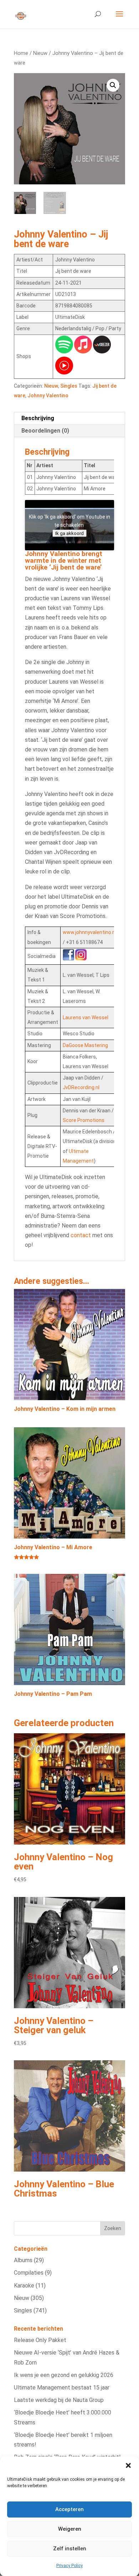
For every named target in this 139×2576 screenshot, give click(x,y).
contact (81, 1235)
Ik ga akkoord (69, 533)
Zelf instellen (70, 2549)
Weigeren (70, 2529)
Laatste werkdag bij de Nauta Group (59, 2400)
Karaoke (24, 2286)
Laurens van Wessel (86, 1017)
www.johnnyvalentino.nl (89, 932)
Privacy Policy (69, 2566)
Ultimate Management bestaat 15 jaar (62, 2388)
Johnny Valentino (48, 396)
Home (21, 53)
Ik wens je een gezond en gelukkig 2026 (64, 2375)
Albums (23, 2260)
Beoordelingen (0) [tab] (45, 431)
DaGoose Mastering (85, 1045)
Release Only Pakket (40, 2340)
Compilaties (29, 2273)
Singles (69, 386)
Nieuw (40, 53)
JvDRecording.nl (81, 1087)
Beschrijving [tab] (38, 418)
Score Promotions (84, 1120)
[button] (128, 2465)
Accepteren (69, 2509)
